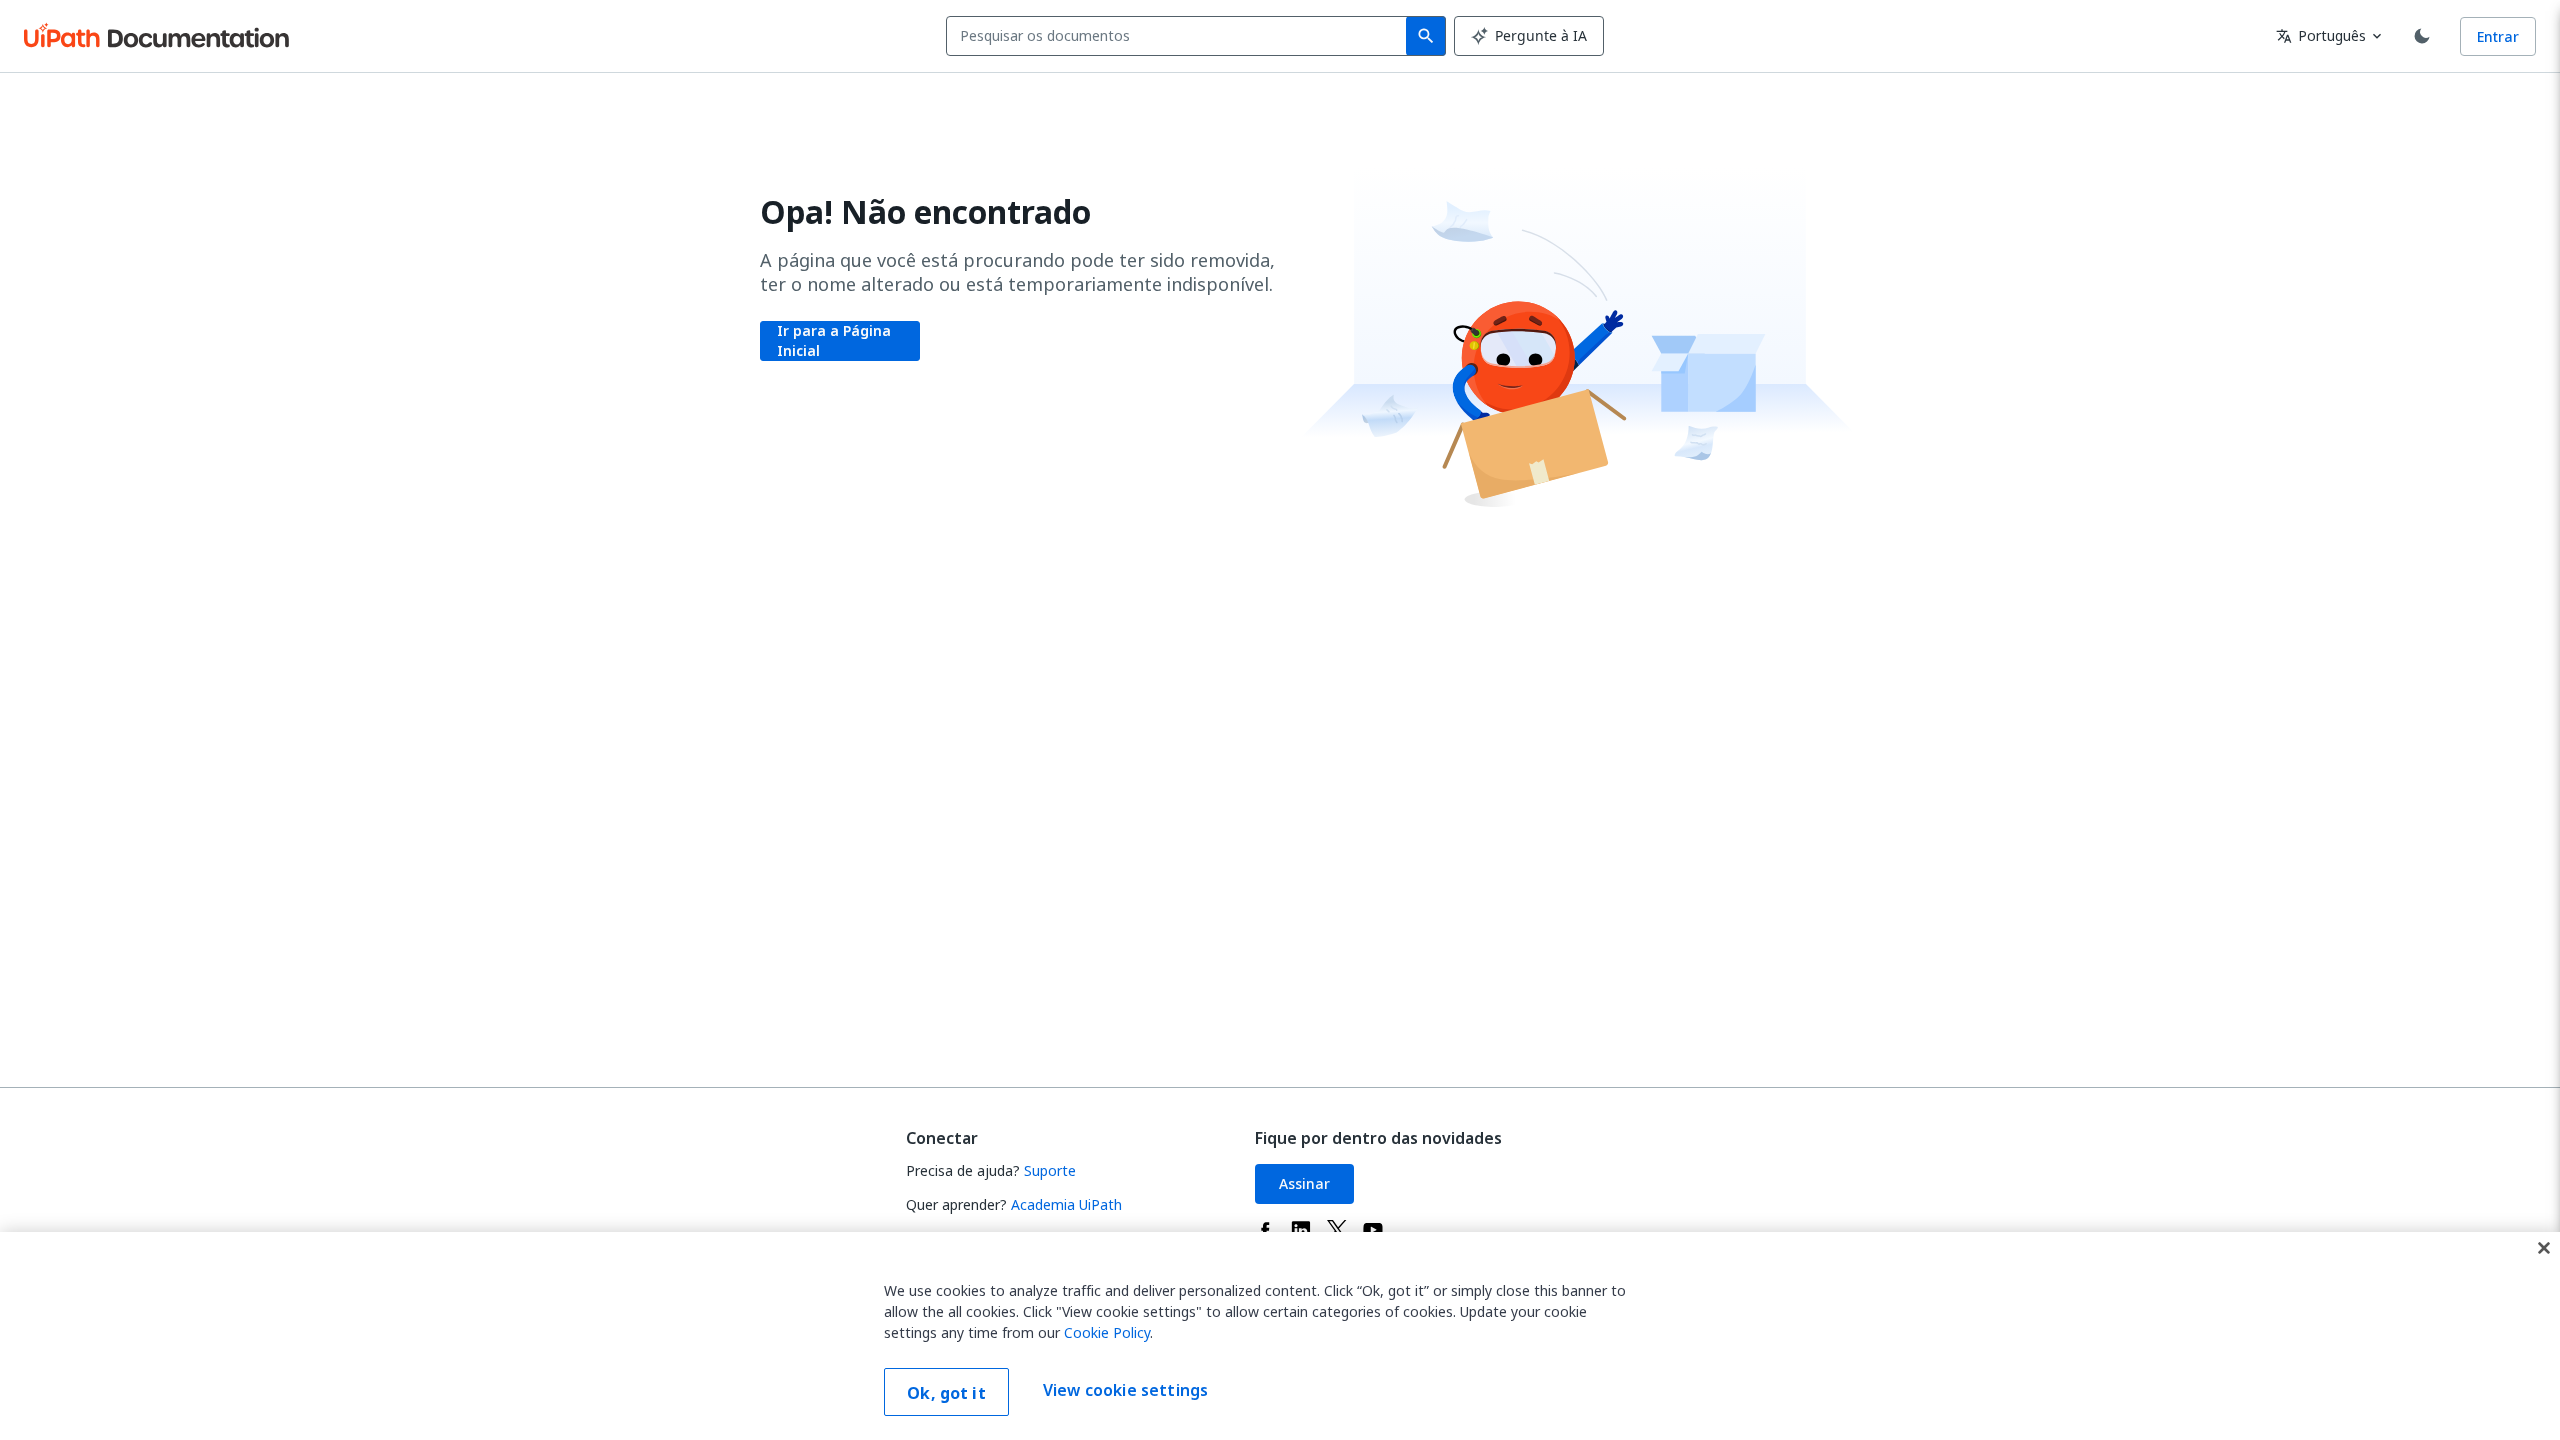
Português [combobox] (2321, 35)
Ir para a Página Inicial (834, 341)
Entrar (2498, 36)
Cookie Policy (1107, 1332)
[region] (1280, 1336)
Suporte (1050, 1170)
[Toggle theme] (2422, 36)
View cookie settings (1125, 1390)
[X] (1337, 1230)
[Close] (2544, 1248)
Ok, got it (946, 1393)
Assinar (1304, 1183)
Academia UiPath (1066, 1204)
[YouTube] (1373, 1230)
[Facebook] (1265, 1230)
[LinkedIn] (1301, 1230)
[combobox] (1180, 36)
